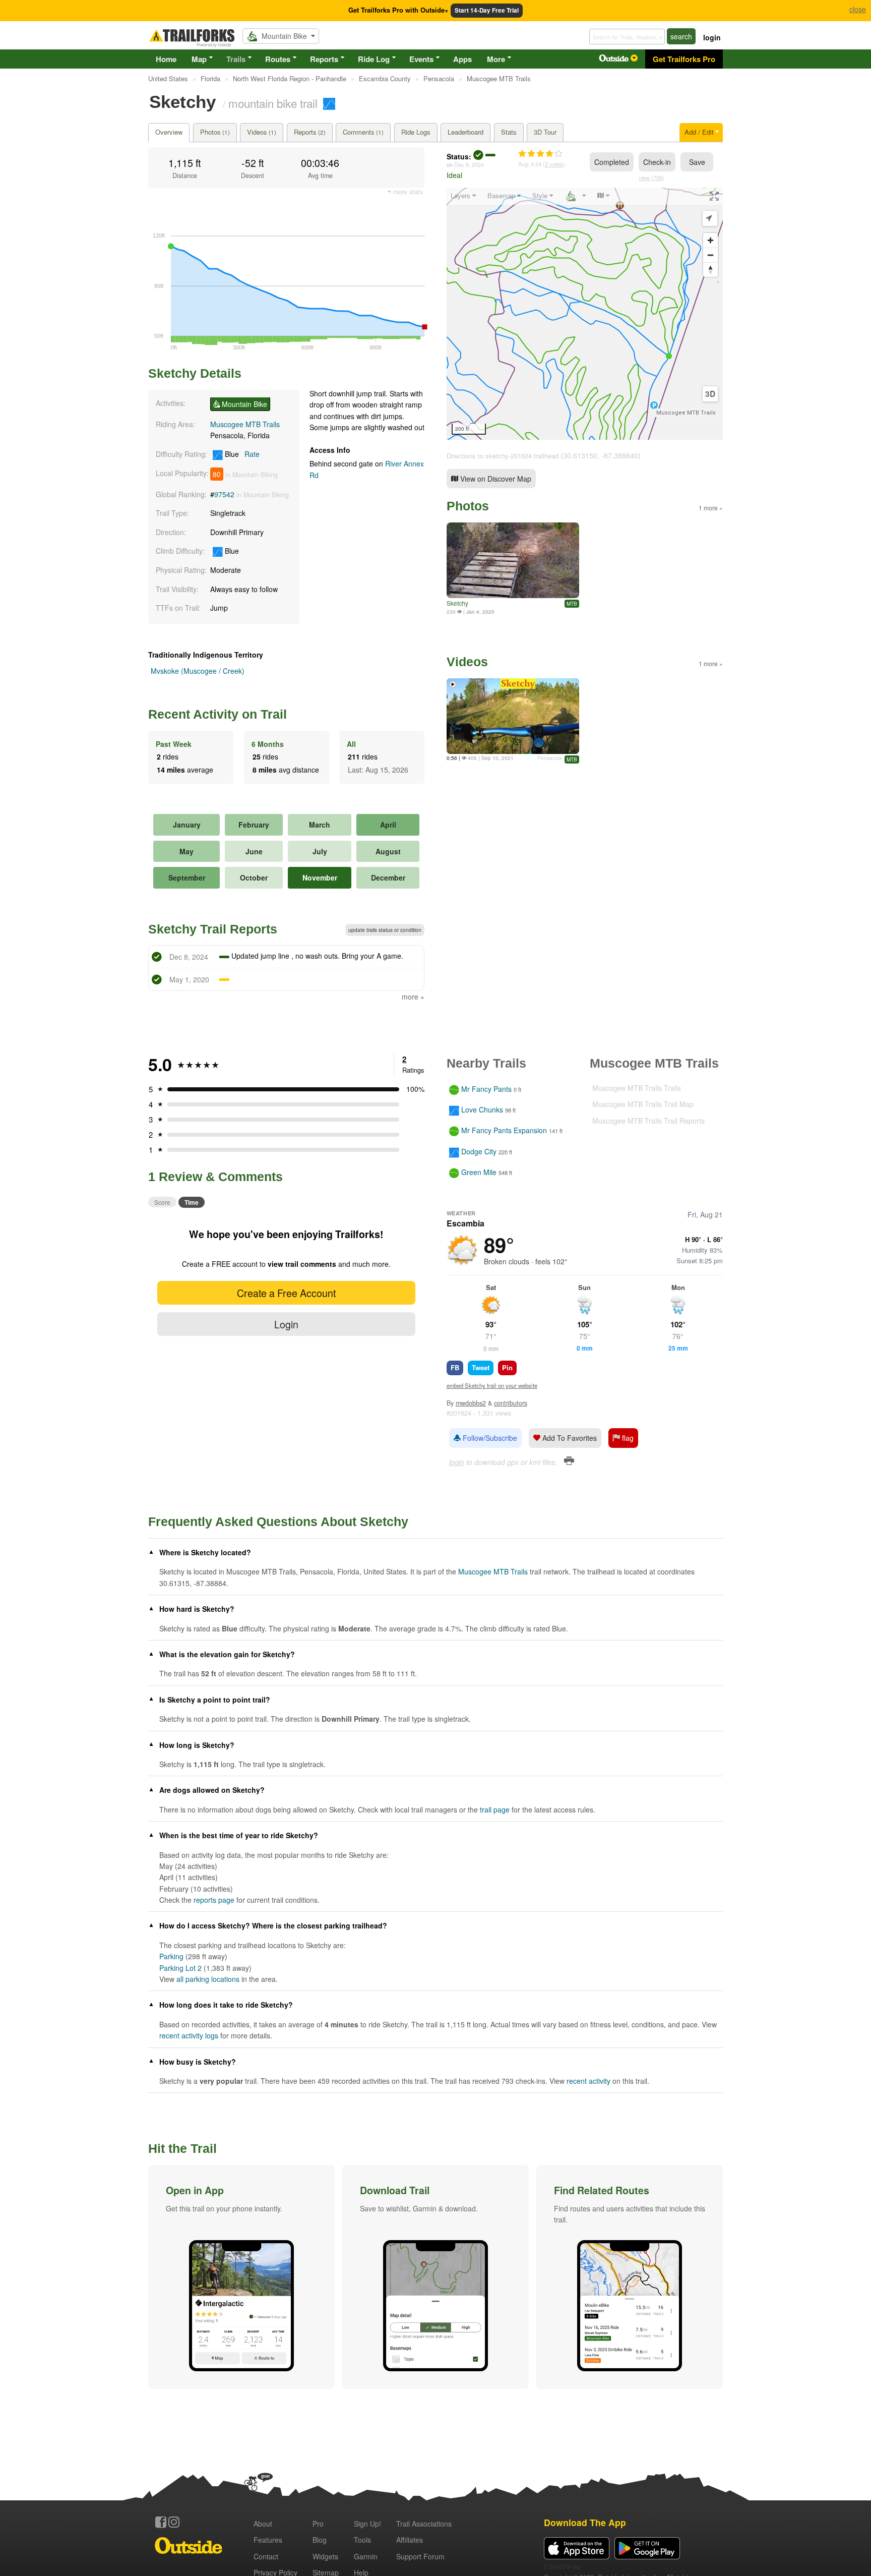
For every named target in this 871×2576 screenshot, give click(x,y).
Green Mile (479, 1172)
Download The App (585, 2522)
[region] (585, 314)
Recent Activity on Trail (217, 714)
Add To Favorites (569, 1438)
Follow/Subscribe (489, 1438)
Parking (171, 1956)
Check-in (657, 162)
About (263, 2524)
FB (455, 1367)
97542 (224, 494)
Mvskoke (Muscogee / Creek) (198, 671)
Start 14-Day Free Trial (487, 10)
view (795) (651, 178)
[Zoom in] (710, 240)
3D (710, 394)
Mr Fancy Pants (486, 1089)
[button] (241, 2277)
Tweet (481, 1367)
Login (286, 1324)
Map (199, 59)
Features (268, 2540)
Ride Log (374, 59)
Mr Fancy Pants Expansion (504, 1131)
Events (421, 59)
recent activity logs (189, 2035)
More (496, 59)
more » (413, 997)
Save (697, 162)
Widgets (325, 2556)
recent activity (588, 2081)
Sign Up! (367, 2524)
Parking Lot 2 (180, 1968)
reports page (214, 1900)
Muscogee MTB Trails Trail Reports (648, 1121)
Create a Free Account (286, 1293)
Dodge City (479, 1151)
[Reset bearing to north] (710, 270)
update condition (385, 930)
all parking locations (208, 1979)
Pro (318, 2524)
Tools (362, 2540)
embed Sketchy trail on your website (492, 1385)
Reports (324, 59)
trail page (495, 1809)
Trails (236, 59)
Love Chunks (482, 1109)
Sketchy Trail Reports (213, 929)
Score (162, 1202)
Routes (278, 59)
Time (192, 1202)
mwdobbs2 (471, 1403)
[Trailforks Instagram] (174, 2522)
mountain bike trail (273, 103)
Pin (507, 1367)
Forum (420, 2556)
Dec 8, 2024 (469, 164)
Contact (266, 2556)
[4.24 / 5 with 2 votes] (540, 154)
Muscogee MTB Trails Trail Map (643, 1104)
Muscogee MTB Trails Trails (637, 1088)
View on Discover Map (495, 479)
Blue (241, 454)
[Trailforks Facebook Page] (161, 2522)
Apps (462, 59)
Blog (320, 2540)
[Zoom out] (710, 255)
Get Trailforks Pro (684, 59)
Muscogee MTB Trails (245, 424)
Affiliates (410, 2540)
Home (166, 59)
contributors (511, 1403)
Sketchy (457, 603)
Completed (612, 162)
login (712, 37)
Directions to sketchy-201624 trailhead (503, 456)
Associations (424, 2524)
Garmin (366, 2556)
